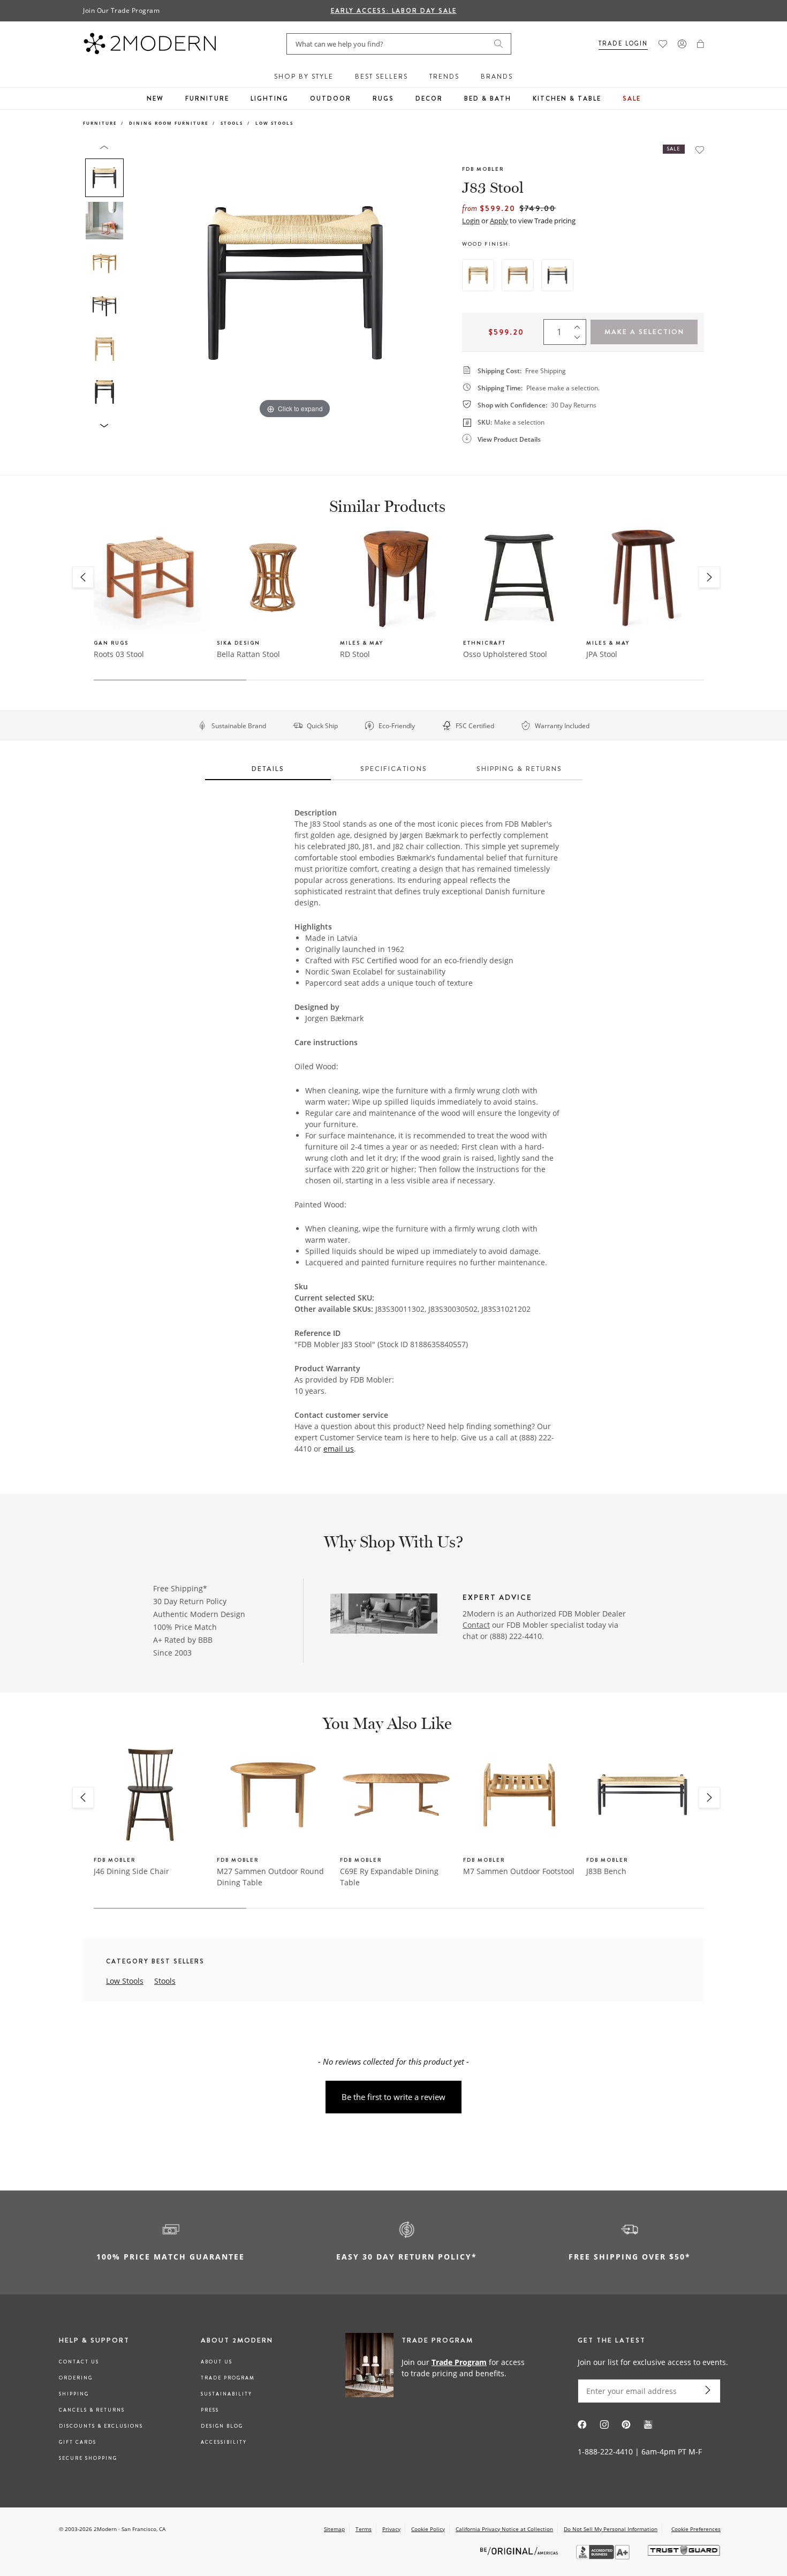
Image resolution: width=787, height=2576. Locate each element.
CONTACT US (79, 2362)
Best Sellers (381, 77)
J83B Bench (606, 1871)
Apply (499, 221)
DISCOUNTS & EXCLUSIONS (101, 2426)
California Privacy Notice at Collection (504, 2529)
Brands (497, 77)
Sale (632, 99)
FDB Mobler (483, 169)
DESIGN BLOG (222, 2426)
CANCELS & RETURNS (92, 2410)
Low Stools (274, 123)
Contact (476, 1625)
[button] (701, 44)
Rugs (383, 99)
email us (339, 1449)
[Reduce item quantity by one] (580, 339)
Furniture (207, 99)
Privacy (391, 2529)
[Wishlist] (663, 44)
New (155, 99)
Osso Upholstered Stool (505, 654)
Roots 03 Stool (119, 654)
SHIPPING (74, 2394)
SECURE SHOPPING (88, 2458)
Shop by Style (304, 77)
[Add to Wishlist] (700, 150)
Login (471, 221)
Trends (444, 77)
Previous (141, 283)
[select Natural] (478, 275)
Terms (364, 2529)
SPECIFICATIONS (394, 769)
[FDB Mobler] (384, 1615)
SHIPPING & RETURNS (519, 769)
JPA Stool (602, 654)
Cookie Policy (428, 2529)
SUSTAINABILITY (226, 2394)
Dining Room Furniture (169, 123)
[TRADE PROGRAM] (439, 2367)
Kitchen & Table (567, 99)
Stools (232, 123)
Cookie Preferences (696, 2529)
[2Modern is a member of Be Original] (520, 2551)
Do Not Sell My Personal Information (611, 2529)
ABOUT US (217, 2362)
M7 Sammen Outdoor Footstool (519, 1871)
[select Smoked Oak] (518, 275)
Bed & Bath (488, 99)
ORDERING (76, 2378)
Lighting (270, 99)
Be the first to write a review (393, 2097)
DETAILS (268, 769)
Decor (429, 99)
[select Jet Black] (557, 275)
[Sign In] (682, 44)
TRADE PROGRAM (228, 2378)
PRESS (210, 2410)
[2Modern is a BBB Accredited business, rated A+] (604, 2556)
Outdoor (331, 99)
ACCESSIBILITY (224, 2442)
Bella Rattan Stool (248, 654)
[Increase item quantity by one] (580, 324)
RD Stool (355, 654)
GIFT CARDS (78, 2442)
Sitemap (334, 2529)
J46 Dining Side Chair (131, 1871)
